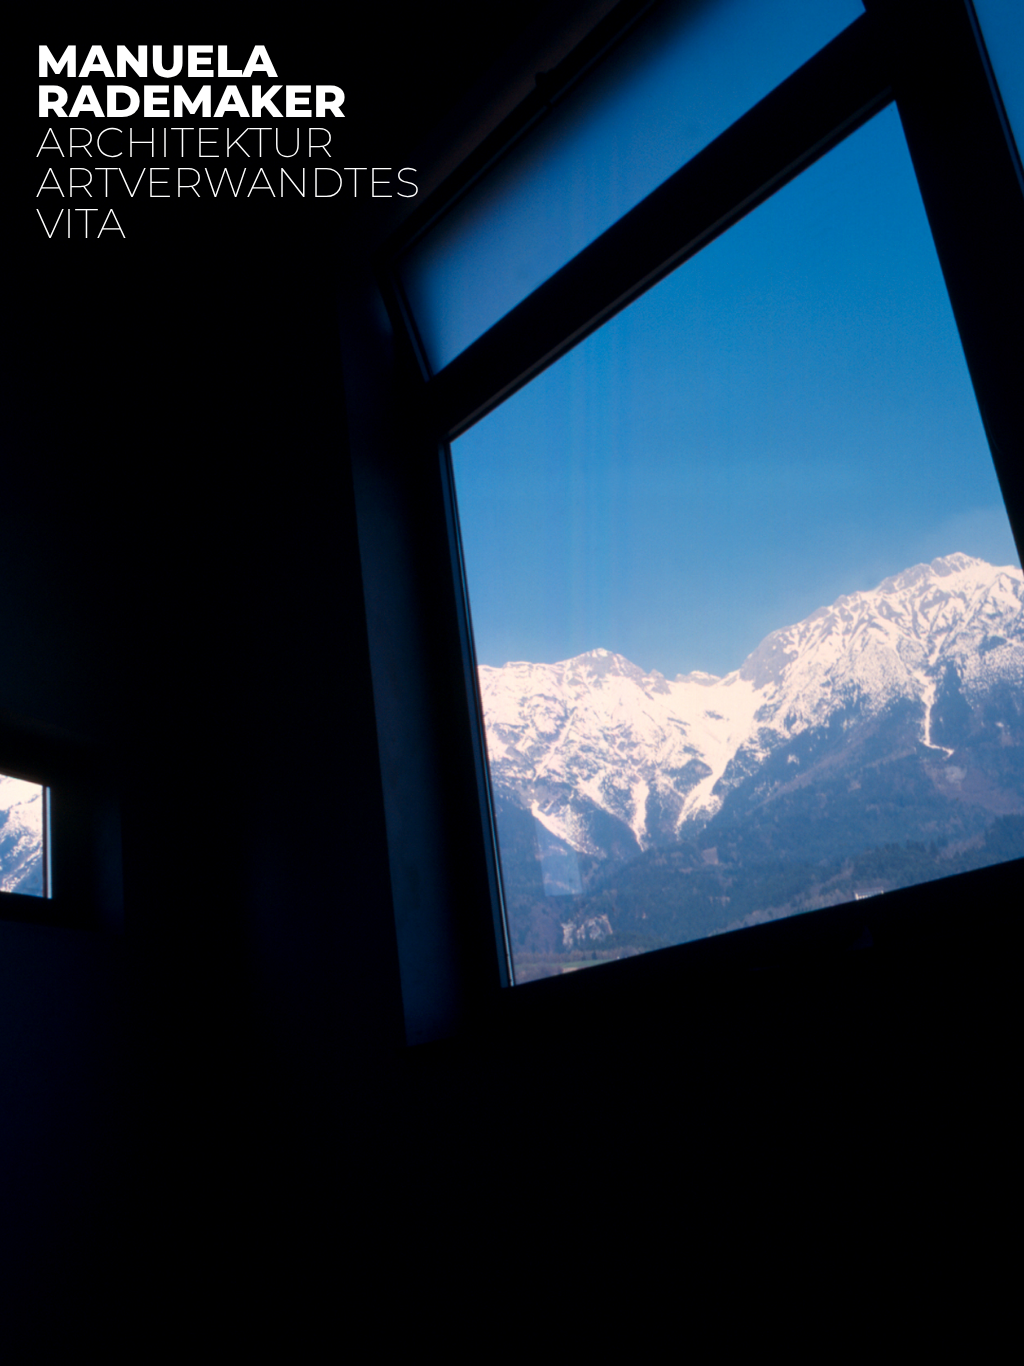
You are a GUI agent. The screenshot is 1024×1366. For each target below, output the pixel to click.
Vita (81, 223)
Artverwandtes (228, 182)
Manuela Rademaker (191, 81)
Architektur (185, 142)
